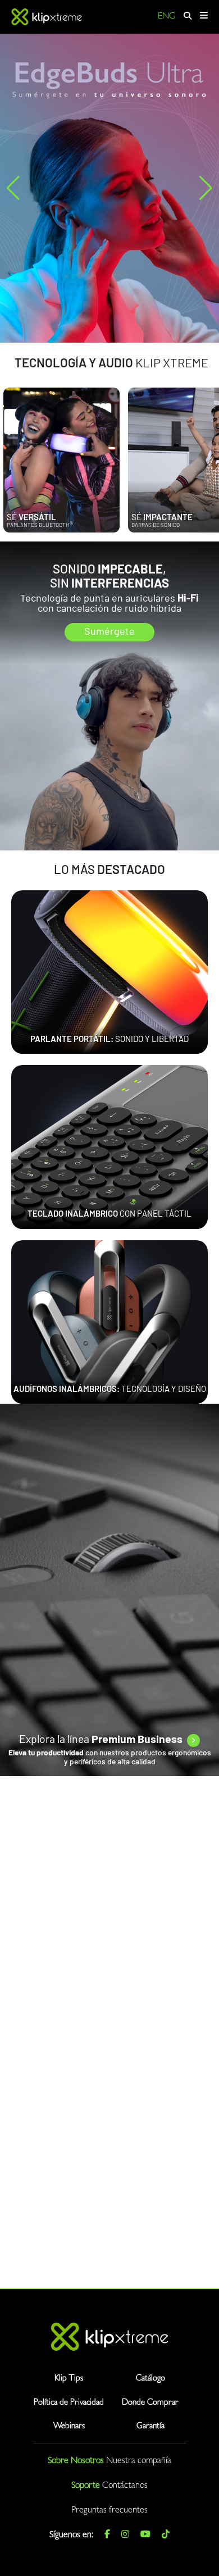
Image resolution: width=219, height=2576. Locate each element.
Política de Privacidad (69, 2403)
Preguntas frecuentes (109, 2511)
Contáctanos (125, 2486)
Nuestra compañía (139, 2461)
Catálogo (150, 2379)
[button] (13, 188)
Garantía (150, 2427)
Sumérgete (109, 632)
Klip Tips (69, 2379)
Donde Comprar (150, 2403)
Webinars (69, 2427)
